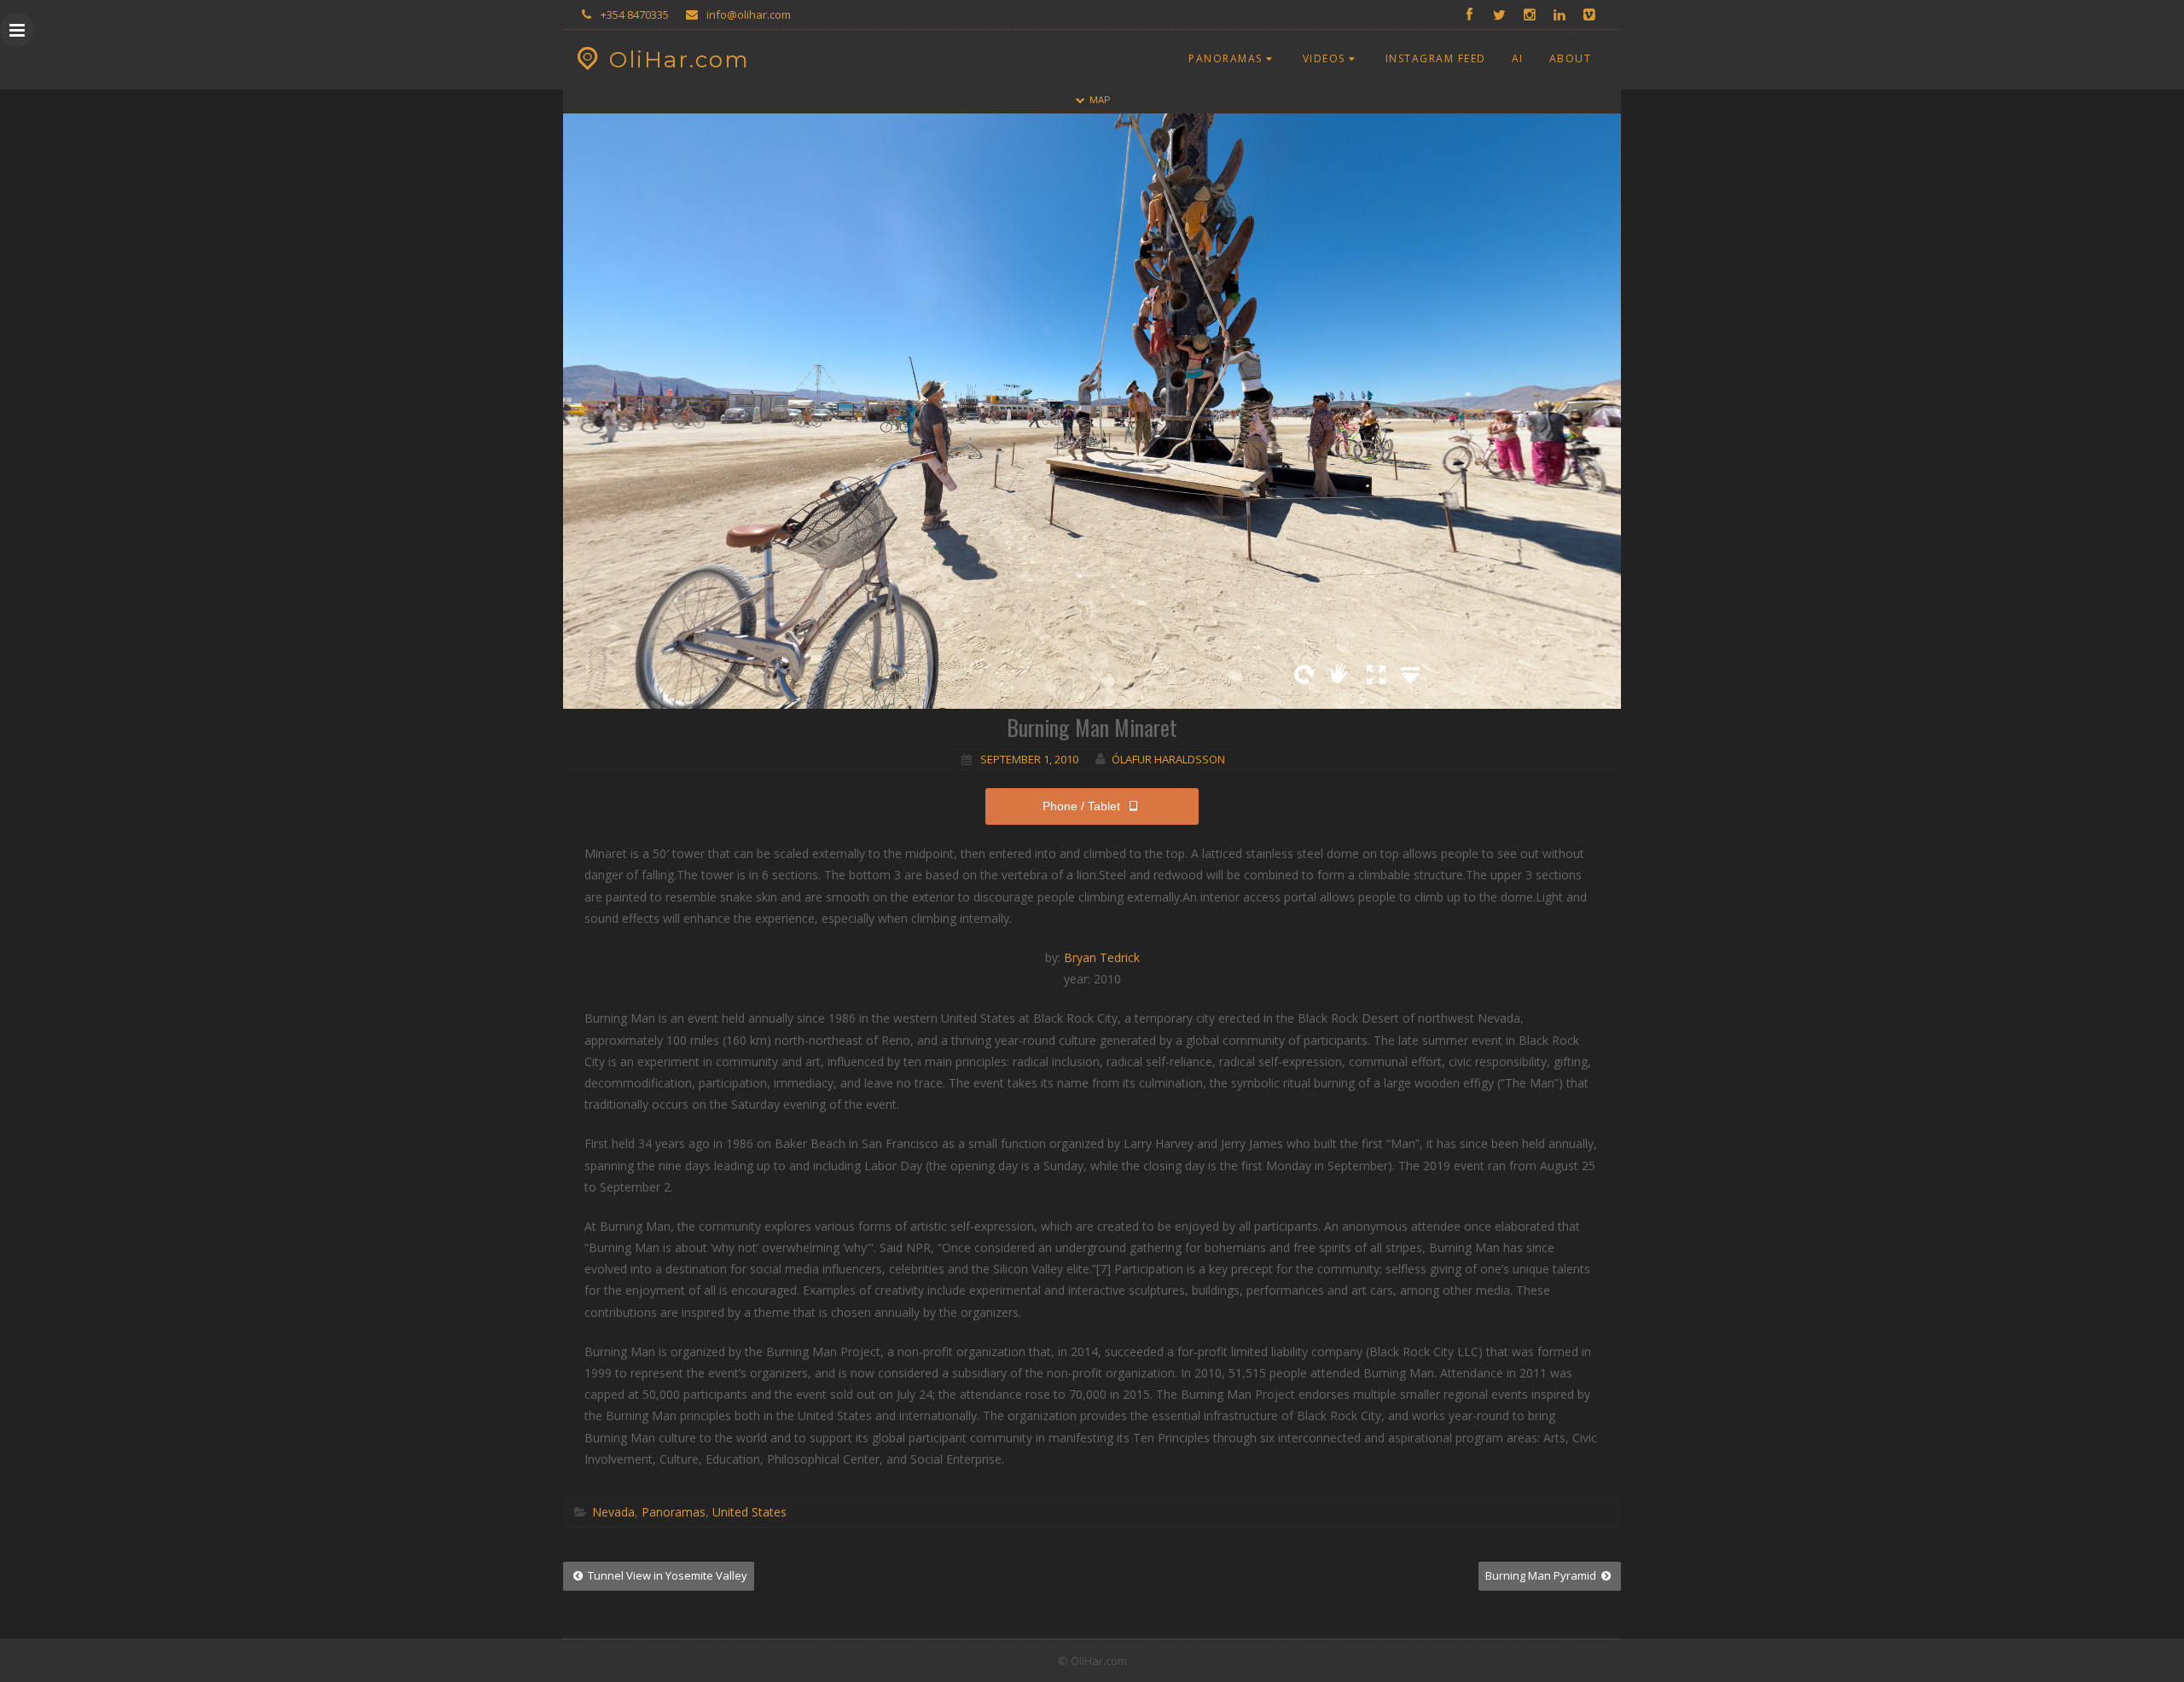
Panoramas (1226, 58)
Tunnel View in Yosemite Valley (666, 1575)
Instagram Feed (1436, 58)
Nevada (613, 1512)
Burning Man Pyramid (1542, 1575)
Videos (1324, 58)
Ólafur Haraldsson (1168, 759)
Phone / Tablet (1081, 806)
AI (1518, 58)
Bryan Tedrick (1102, 957)
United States (749, 1512)
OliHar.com (680, 60)
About (1571, 58)
